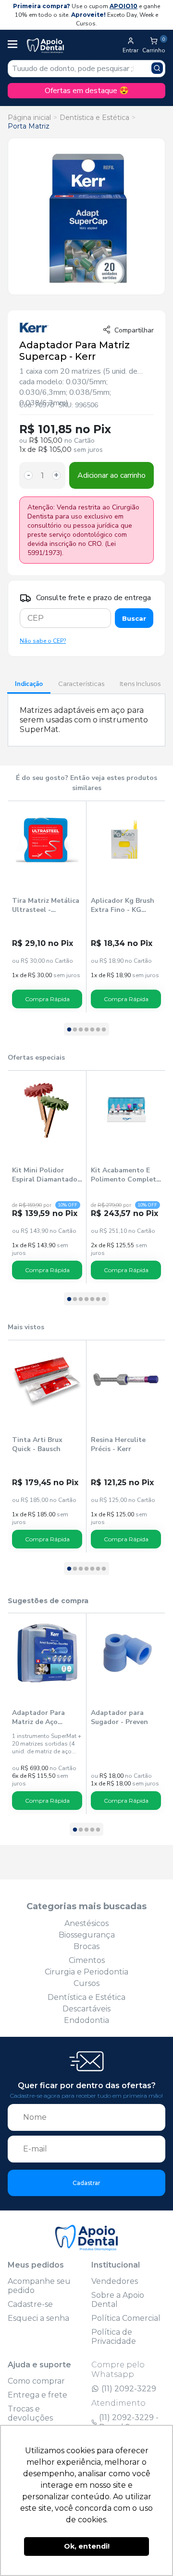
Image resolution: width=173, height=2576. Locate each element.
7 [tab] (104, 1030)
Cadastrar (86, 2183)
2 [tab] (75, 1030)
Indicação (29, 684)
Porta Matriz (29, 126)
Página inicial (29, 118)
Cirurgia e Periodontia (86, 1972)
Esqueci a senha (38, 2318)
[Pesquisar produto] (157, 68)
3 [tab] (81, 1030)
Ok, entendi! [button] (87, 2546)
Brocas (86, 1946)
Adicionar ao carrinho (111, 475)
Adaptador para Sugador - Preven (119, 1717)
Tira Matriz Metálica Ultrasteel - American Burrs (46, 905)
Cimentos (87, 1960)
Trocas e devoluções (30, 2413)
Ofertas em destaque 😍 (87, 91)
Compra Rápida (47, 999)
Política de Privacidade (114, 2337)
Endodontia (86, 2020)
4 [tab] (86, 1030)
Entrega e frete (37, 2395)
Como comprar (36, 2381)
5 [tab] (92, 1030)
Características (81, 684)
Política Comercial (126, 2318)
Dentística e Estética (94, 118)
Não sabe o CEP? (43, 641)
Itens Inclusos (140, 684)
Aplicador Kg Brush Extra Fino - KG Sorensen (123, 905)
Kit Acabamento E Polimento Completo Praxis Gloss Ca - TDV (126, 1175)
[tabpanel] (47, 907)
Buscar (134, 618)
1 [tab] (69, 1030)
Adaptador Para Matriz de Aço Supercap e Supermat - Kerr (38, 1717)
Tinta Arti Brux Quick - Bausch (37, 1444)
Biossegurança (87, 1935)
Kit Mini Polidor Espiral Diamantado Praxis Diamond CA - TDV (46, 1175)
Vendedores (115, 2281)
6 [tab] (98, 1030)
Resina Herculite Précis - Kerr (118, 1444)
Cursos (86, 1983)
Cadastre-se (30, 2304)
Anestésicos (86, 1923)
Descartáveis (86, 2009)
